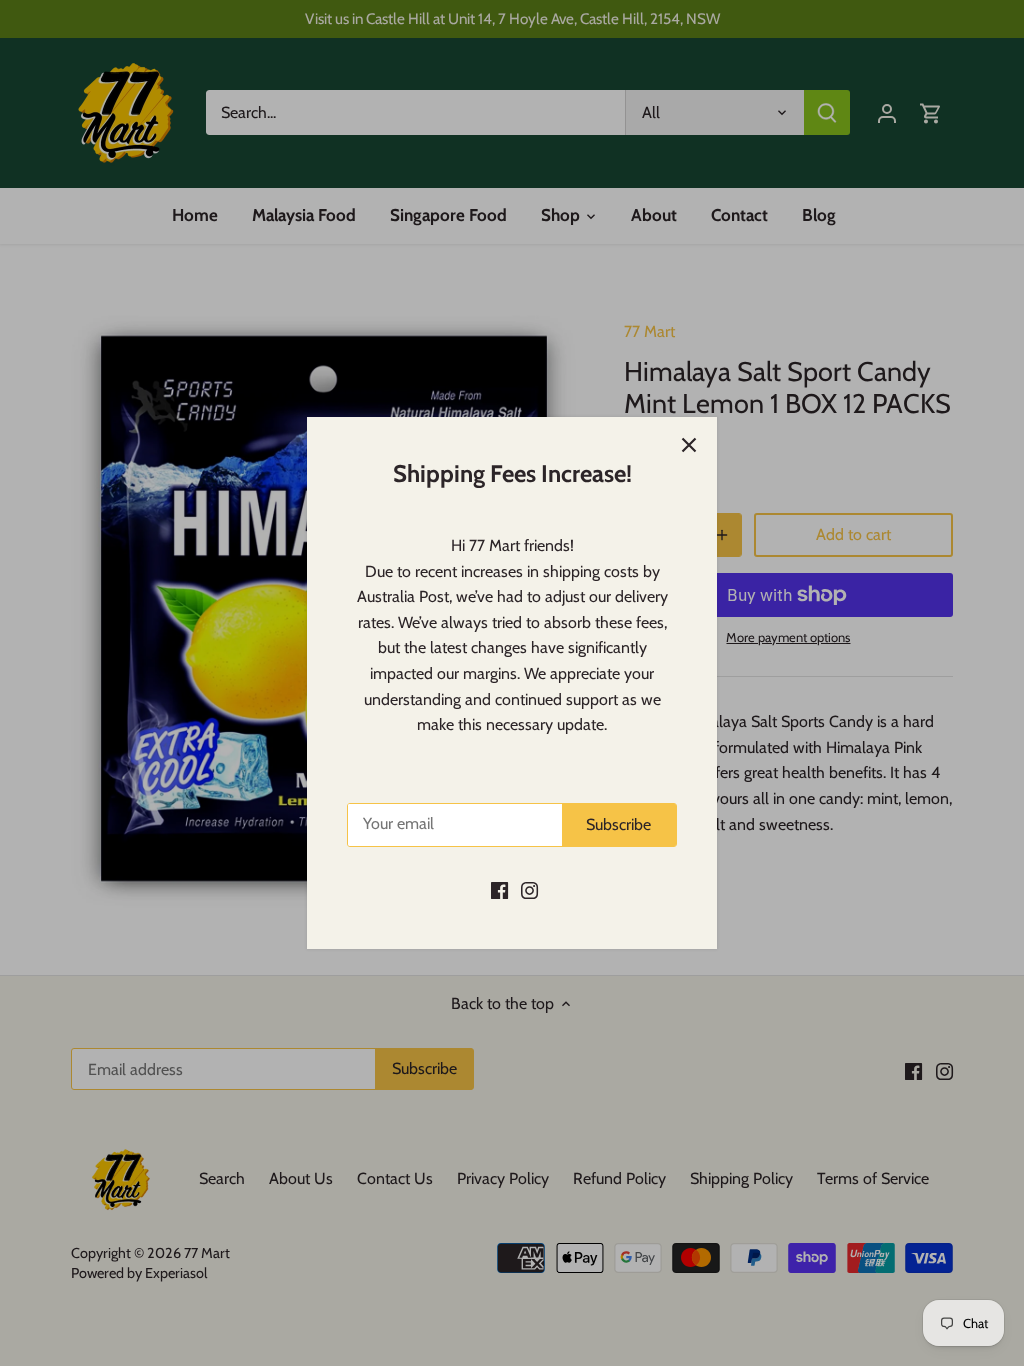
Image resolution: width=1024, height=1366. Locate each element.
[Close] (689, 445)
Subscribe (618, 824)
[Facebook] (499, 890)
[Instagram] (529, 890)
